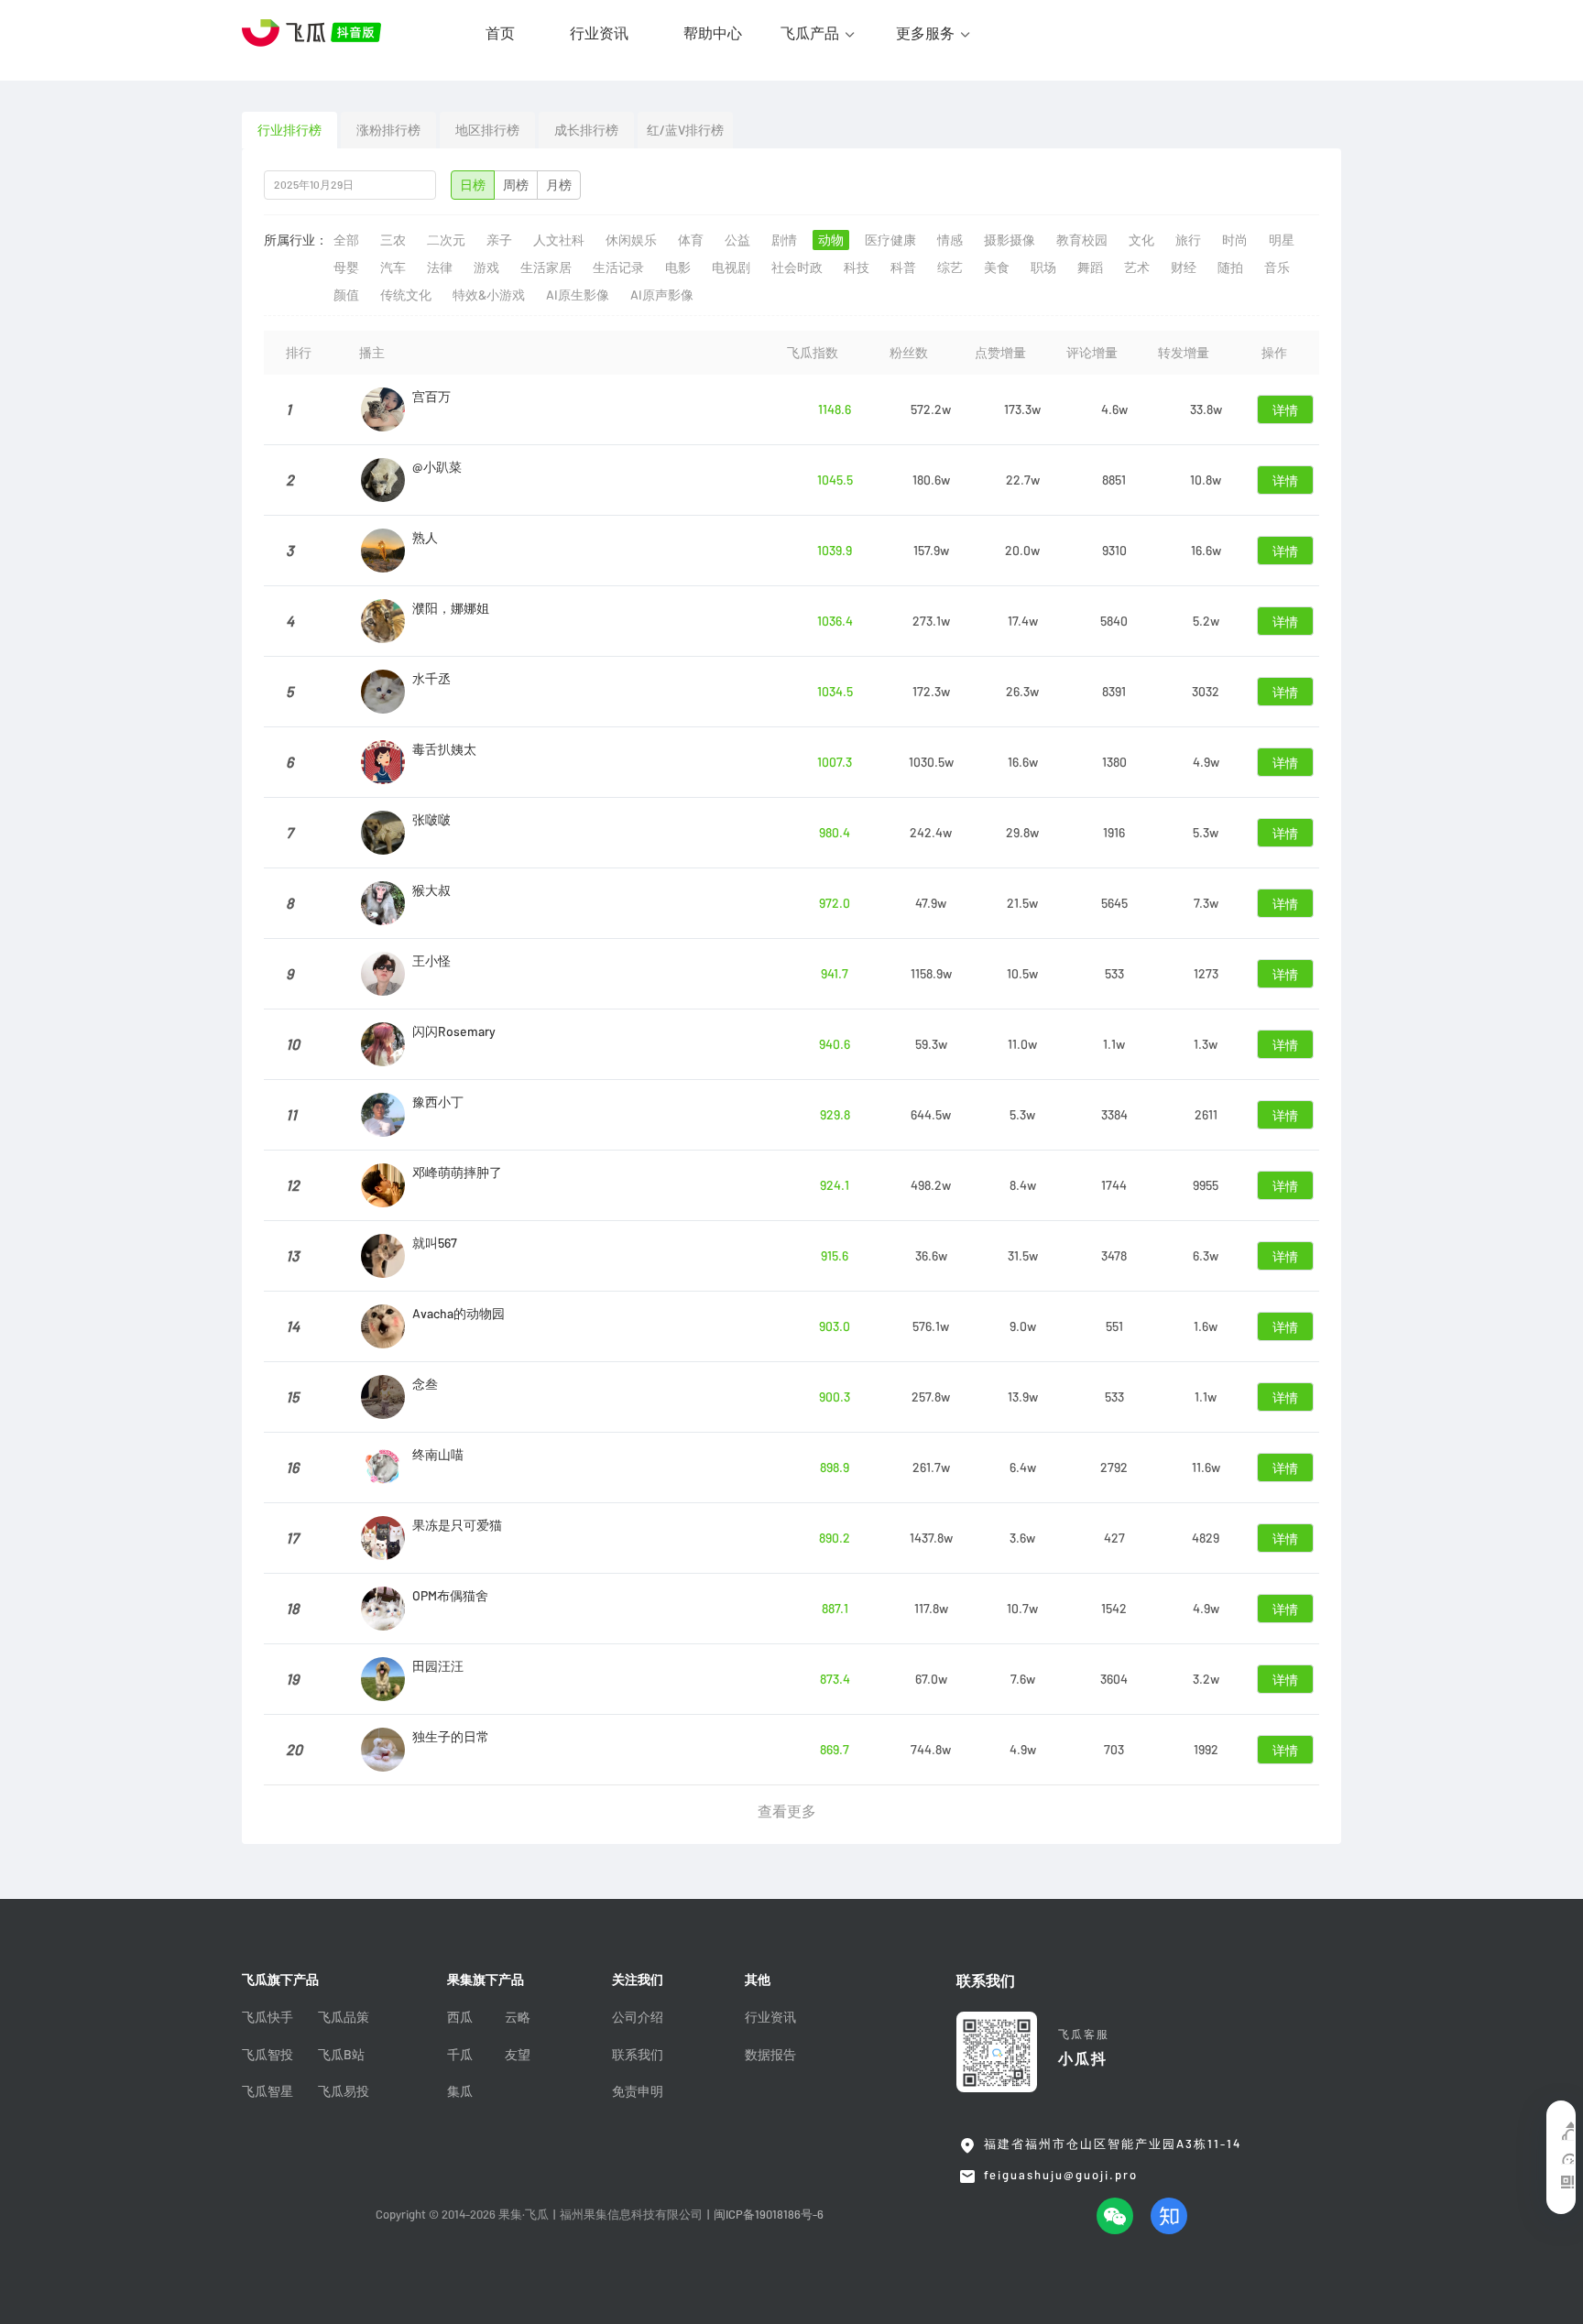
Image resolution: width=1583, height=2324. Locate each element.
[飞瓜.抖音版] (315, 33)
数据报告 (770, 2055)
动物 (831, 240)
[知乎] (1169, 2216)
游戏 (486, 267)
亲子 (499, 240)
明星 (1282, 240)
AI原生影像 (578, 295)
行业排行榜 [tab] (289, 130)
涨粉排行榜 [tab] (388, 130)
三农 (393, 240)
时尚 (1235, 240)
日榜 (473, 185)
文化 (1141, 240)
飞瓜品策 (344, 2017)
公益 (737, 240)
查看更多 (787, 1811)
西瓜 (460, 2017)
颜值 (346, 295)
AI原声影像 (662, 295)
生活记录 (618, 267)
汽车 (393, 267)
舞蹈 (1090, 267)
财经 (1184, 267)
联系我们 (638, 2055)
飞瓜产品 (810, 33)
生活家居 (546, 267)
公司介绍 (638, 2017)
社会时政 (797, 267)
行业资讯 (599, 33)
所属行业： (296, 240)
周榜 (516, 185)
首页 (500, 33)
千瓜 (460, 2055)
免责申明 (638, 2091)
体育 (691, 240)
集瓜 (460, 2091)
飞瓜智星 (267, 2091)
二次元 (446, 240)
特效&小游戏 (489, 295)
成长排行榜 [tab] (586, 130)
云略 (518, 2017)
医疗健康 (890, 240)
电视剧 (731, 267)
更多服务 (925, 33)
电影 (678, 267)
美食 (997, 267)
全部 (346, 240)
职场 (1043, 267)
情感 (950, 240)
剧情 (784, 240)
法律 (440, 267)
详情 (1285, 410)
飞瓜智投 (267, 2055)
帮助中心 (713, 33)
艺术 (1137, 267)
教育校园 (1082, 240)
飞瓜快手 (267, 2017)
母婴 (346, 267)
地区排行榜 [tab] (487, 130)
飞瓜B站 (341, 2055)
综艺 (950, 267)
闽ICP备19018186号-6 (769, 2215)
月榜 (559, 185)
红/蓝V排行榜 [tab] (685, 130)
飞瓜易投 (344, 2091)
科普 (903, 267)
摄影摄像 (1010, 240)
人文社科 (559, 240)
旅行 (1188, 240)
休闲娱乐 (631, 240)
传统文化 (406, 295)
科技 (857, 267)
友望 (518, 2055)
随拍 (1230, 267)
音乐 (1277, 267)
